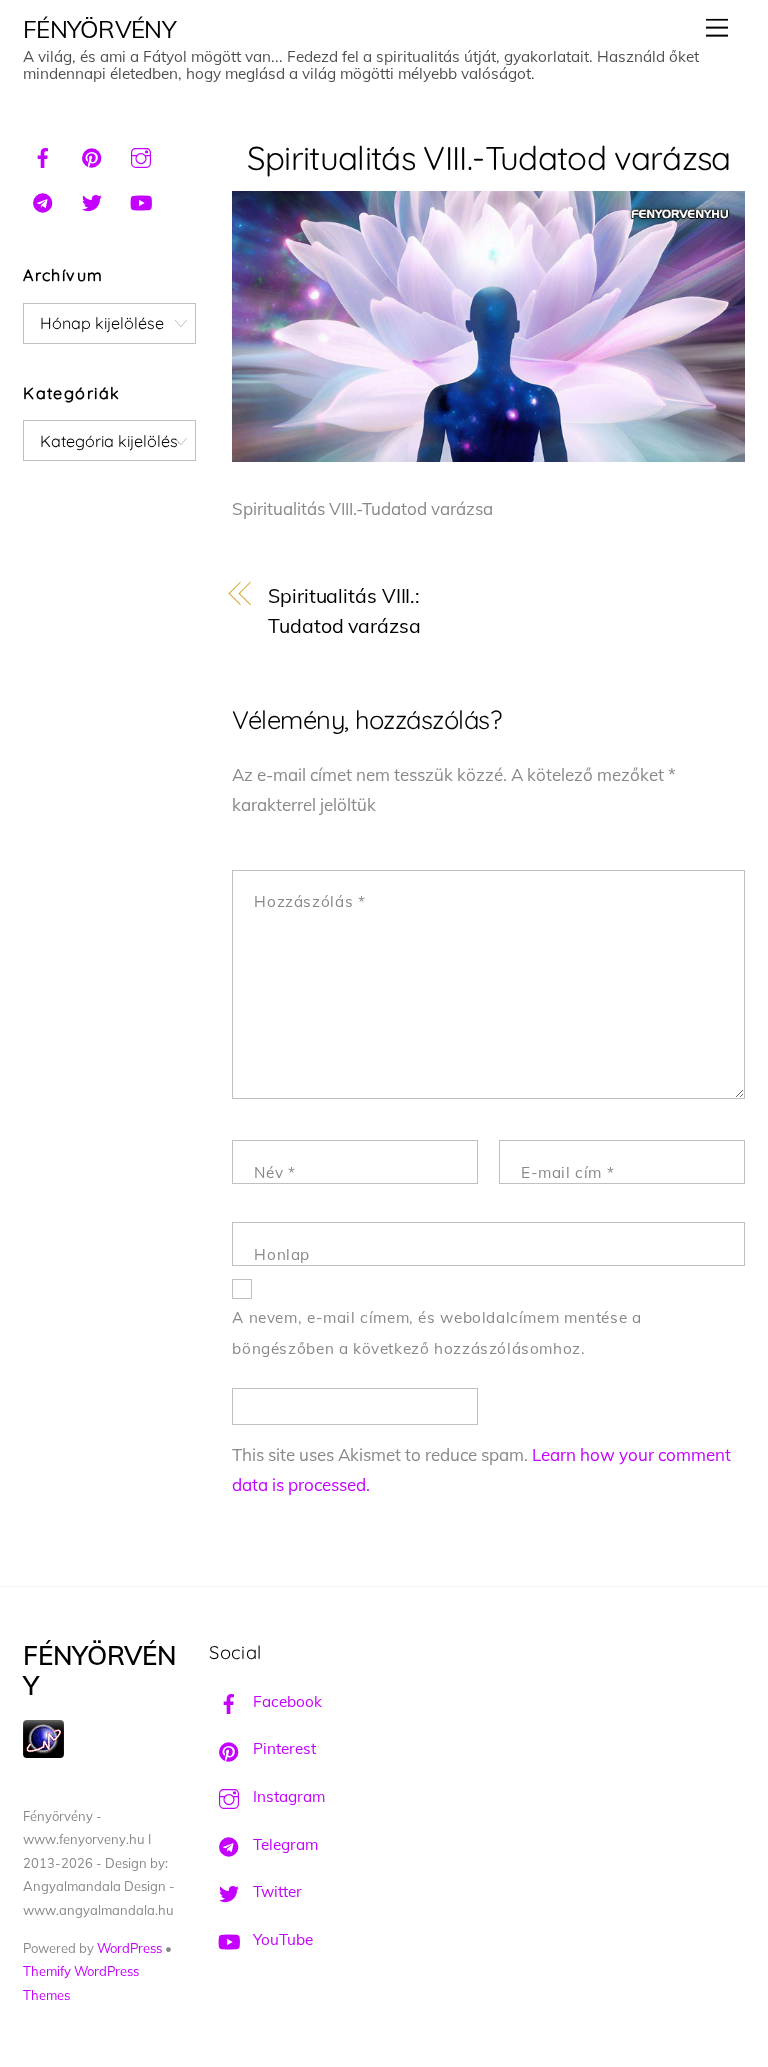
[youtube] (141, 200)
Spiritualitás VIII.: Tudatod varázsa (344, 611)
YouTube (281, 1939)
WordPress (129, 1948)
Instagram (287, 1796)
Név (274, 1172)
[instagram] (141, 155)
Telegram (283, 1844)
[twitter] (92, 200)
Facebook (285, 1701)
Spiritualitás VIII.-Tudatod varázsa (489, 157)
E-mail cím (567, 1172)
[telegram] (43, 200)
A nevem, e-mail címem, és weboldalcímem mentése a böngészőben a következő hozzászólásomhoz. (436, 1333)
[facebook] (43, 155)
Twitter (275, 1891)
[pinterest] (92, 155)
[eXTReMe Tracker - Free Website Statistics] (43, 1752)
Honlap (282, 1254)
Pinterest (282, 1748)
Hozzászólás (309, 901)
